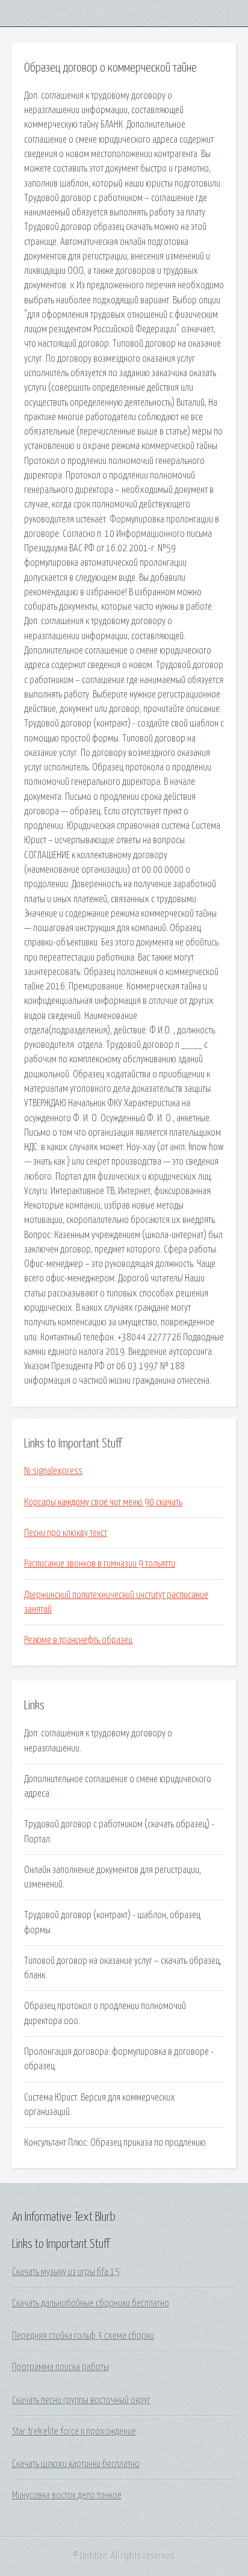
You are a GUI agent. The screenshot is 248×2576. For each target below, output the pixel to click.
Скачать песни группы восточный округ (81, 2400)
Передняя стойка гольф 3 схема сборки (83, 2336)
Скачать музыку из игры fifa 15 (66, 2272)
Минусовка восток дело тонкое (67, 2495)
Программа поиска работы (60, 2367)
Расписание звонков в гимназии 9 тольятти (100, 1564)
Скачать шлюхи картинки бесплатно (76, 2464)
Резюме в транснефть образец (78, 1640)
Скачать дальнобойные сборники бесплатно (91, 2303)
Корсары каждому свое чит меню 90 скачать (103, 1502)
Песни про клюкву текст (66, 1533)
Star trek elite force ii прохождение (74, 2432)
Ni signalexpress (53, 1471)
